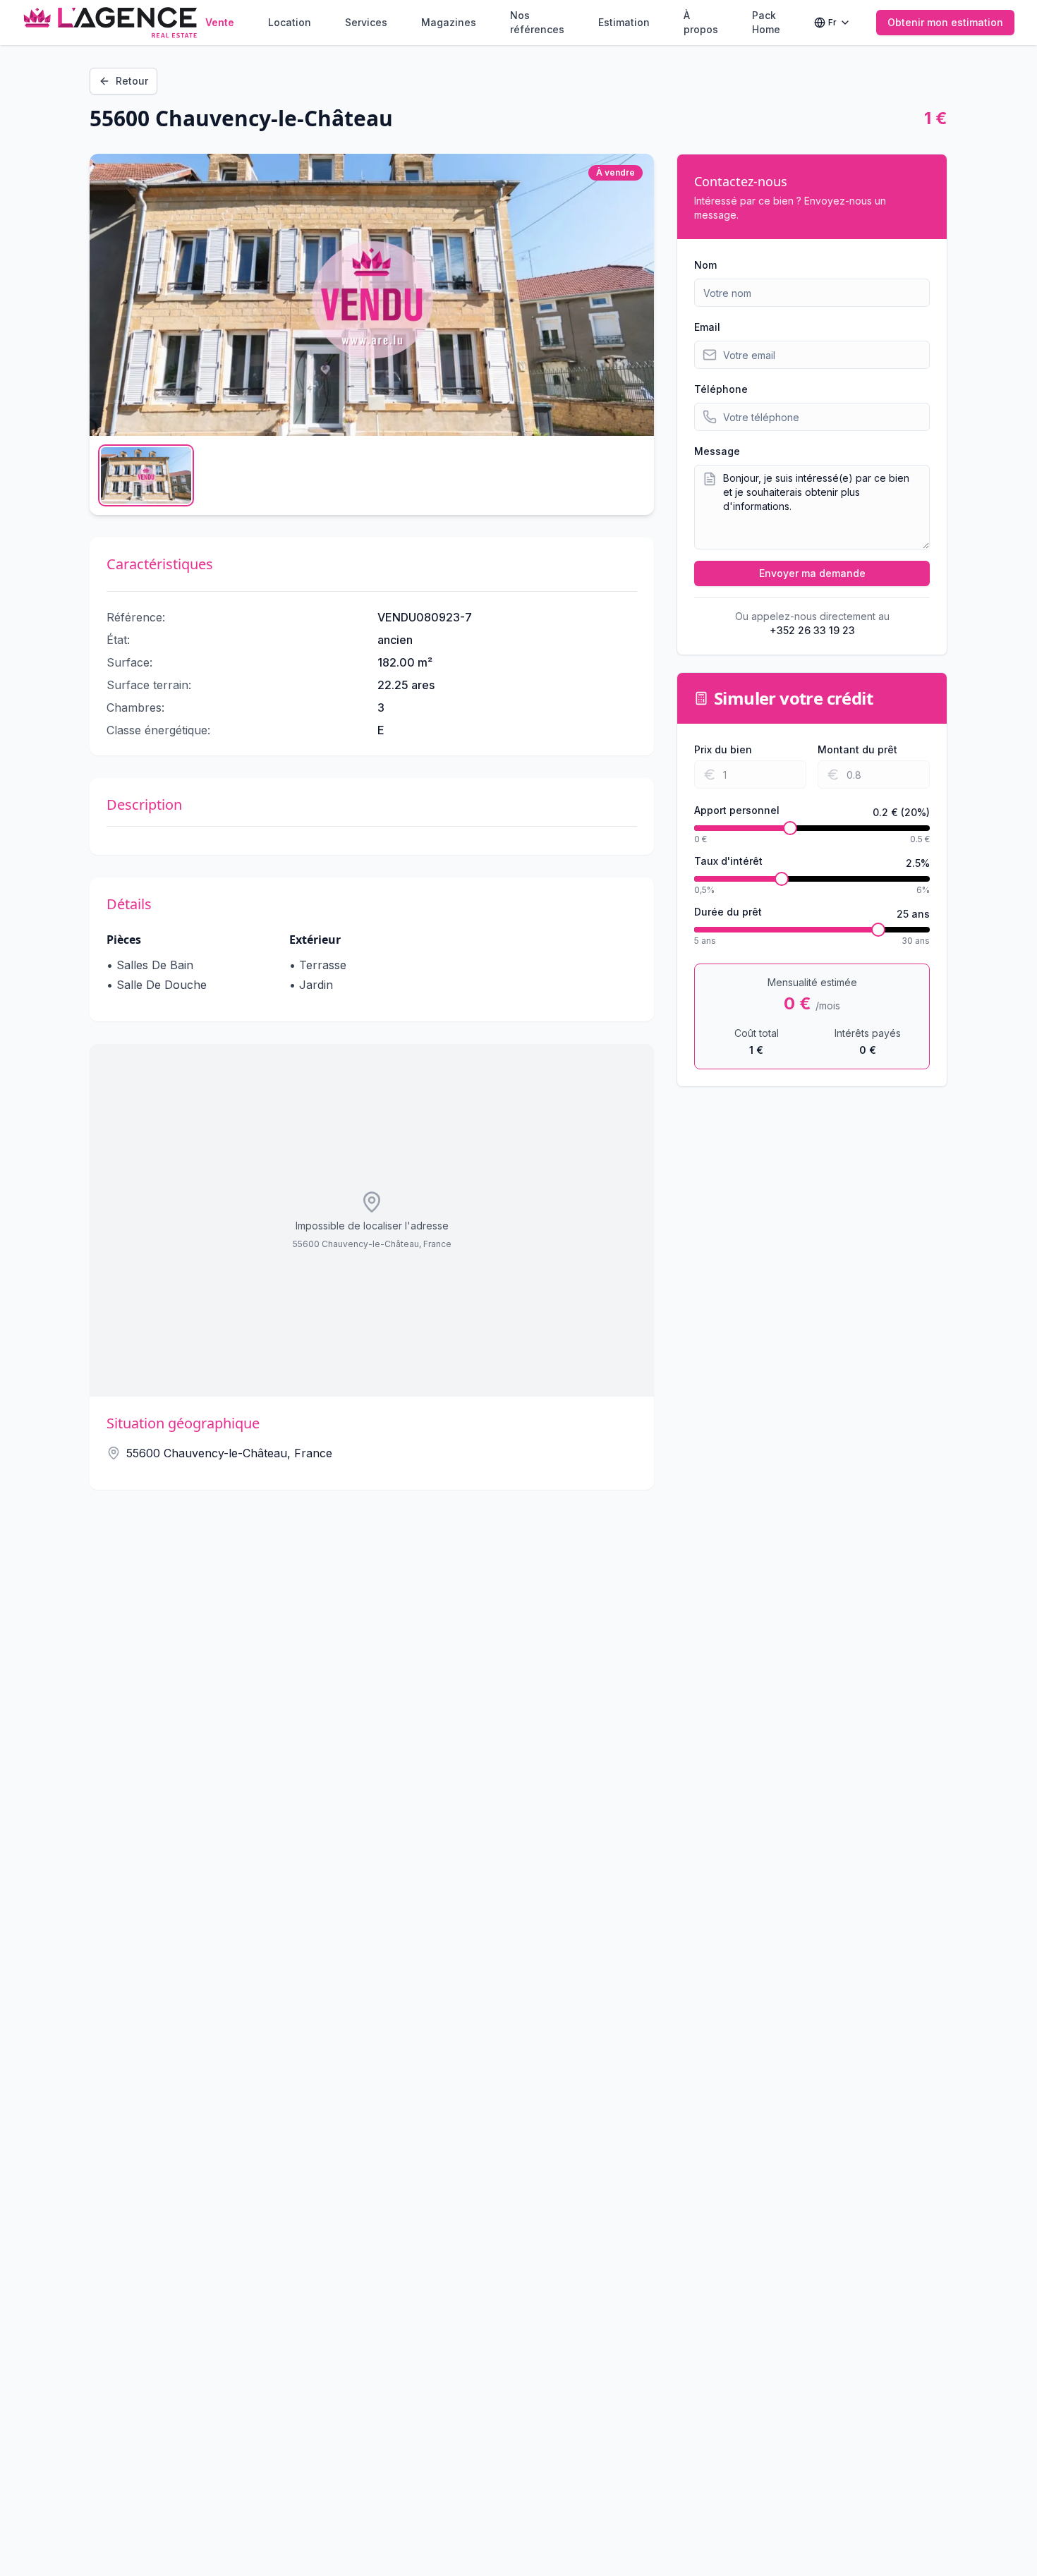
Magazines (449, 22)
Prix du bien (723, 749)
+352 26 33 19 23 (812, 630)
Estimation (624, 22)
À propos (701, 22)
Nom (705, 265)
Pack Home (766, 22)
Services (366, 22)
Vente (220, 22)
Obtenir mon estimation (945, 22)
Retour (132, 81)
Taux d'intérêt (728, 862)
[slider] (790, 828)
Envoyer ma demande (812, 573)
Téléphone (721, 389)
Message (717, 451)
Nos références (537, 22)
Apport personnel (737, 811)
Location (290, 22)
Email (707, 327)
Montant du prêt (857, 749)
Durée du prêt (728, 912)
